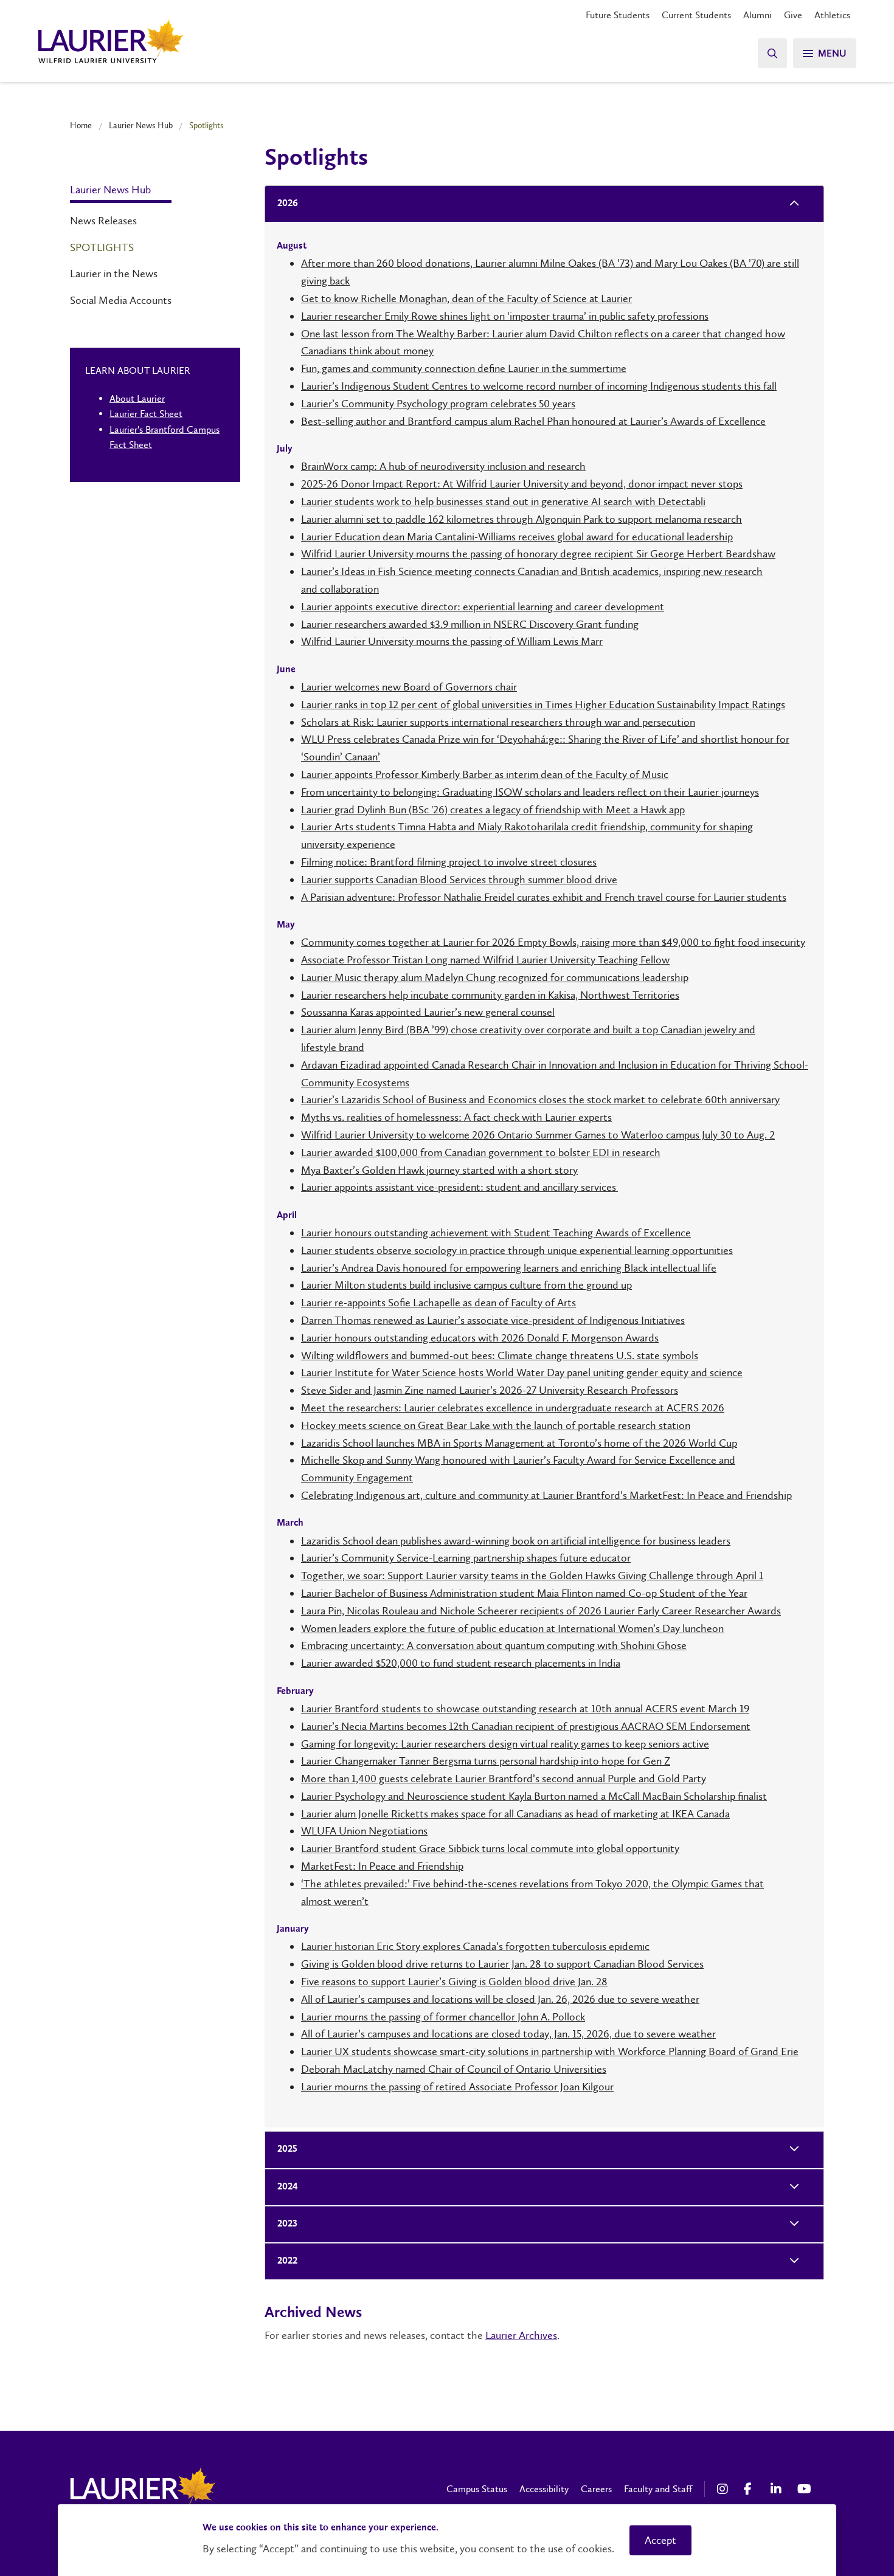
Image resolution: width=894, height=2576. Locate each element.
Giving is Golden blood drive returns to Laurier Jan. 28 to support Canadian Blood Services (502, 1964)
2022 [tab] (287, 2261)
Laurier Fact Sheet (146, 414)
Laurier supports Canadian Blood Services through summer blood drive (459, 880)
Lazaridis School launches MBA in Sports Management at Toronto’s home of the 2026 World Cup (519, 1443)
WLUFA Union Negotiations (364, 1831)
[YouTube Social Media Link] (805, 2489)
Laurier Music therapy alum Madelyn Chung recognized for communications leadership (495, 977)
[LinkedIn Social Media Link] (778, 2489)
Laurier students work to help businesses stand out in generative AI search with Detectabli (503, 501)
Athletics (832, 15)
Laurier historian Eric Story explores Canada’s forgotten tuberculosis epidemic (475, 1946)
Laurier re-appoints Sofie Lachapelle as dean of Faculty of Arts (438, 1303)
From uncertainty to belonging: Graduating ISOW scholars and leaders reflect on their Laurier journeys (530, 792)
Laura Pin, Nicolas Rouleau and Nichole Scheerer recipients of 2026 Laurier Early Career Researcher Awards (541, 1611)
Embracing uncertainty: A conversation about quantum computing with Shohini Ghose (494, 1645)
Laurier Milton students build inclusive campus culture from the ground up (466, 1285)
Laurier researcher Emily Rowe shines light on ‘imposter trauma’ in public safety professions (505, 316)
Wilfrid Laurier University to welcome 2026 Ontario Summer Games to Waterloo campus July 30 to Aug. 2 (538, 1135)
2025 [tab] (287, 2149)
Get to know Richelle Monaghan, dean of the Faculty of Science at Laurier (466, 298)
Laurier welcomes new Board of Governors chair (409, 687)
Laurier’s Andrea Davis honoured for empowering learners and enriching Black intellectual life (509, 1268)
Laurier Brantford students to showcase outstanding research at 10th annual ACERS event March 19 (525, 1709)
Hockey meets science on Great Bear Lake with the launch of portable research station (496, 1425)
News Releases (103, 221)
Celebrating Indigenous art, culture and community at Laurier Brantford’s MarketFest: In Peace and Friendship (546, 1495)
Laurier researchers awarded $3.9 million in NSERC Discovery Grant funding (470, 624)
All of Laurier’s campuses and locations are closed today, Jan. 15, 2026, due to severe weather (508, 2034)
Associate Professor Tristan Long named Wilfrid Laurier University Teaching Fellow (485, 960)
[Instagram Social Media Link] (724, 2489)
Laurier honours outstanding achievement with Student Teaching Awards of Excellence (496, 1233)
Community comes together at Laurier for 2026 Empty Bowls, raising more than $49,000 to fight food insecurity (553, 942)
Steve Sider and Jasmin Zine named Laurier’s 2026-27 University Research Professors (490, 1390)
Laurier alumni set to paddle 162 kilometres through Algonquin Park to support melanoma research (521, 519)
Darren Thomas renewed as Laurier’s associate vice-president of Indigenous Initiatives (493, 1320)
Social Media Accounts (121, 300)
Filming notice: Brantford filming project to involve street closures (449, 862)
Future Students (618, 15)
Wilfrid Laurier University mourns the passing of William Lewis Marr (452, 641)
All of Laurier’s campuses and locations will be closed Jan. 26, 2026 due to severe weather (500, 1999)
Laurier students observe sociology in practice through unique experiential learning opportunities (517, 1250)
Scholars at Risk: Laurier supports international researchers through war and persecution (498, 722)
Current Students (696, 15)
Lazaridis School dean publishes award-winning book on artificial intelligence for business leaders (516, 1541)
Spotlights (102, 247)
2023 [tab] (287, 2224)
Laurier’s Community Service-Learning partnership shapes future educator (466, 1558)
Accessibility (544, 2489)
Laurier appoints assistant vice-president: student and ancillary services (459, 1187)
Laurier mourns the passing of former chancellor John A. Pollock (443, 2017)
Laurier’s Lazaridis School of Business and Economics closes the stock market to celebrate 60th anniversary (540, 1100)
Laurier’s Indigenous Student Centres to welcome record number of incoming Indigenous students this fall (539, 386)
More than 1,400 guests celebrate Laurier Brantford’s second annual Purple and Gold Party (504, 1779)
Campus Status (477, 2489)
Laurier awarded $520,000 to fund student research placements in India (461, 1663)
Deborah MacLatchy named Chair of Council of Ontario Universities (454, 2069)
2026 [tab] (288, 204)
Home (81, 125)
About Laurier (137, 398)
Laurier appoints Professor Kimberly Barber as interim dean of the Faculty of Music (485, 774)
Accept (660, 2540)
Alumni (757, 15)
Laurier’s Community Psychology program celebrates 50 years (438, 404)
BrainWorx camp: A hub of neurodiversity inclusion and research (443, 466)
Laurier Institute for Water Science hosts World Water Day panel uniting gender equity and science (522, 1372)
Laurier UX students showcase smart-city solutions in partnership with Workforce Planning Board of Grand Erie (550, 2051)
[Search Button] (772, 53)
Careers (596, 2489)
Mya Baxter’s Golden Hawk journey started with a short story (439, 1170)
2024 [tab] (288, 2187)
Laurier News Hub (141, 125)
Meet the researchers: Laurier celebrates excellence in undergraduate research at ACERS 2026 (513, 1408)
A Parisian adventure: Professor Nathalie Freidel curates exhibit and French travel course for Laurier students (544, 897)
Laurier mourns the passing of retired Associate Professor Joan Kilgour (457, 2087)
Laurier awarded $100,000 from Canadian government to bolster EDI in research (481, 1152)
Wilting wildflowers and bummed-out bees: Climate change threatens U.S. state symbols (500, 1355)
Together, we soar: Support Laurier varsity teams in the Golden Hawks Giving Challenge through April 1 (532, 1576)
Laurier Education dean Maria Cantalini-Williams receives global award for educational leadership (517, 537)
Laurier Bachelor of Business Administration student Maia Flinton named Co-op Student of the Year (524, 1593)
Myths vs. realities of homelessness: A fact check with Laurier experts (456, 1117)
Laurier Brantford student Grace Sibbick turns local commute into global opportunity (490, 1848)
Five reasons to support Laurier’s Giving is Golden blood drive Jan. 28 (454, 1982)
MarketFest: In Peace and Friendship (382, 1866)
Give (793, 15)
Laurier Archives (521, 2335)
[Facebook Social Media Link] (751, 2489)
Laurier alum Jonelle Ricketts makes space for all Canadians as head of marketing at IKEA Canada (515, 1814)
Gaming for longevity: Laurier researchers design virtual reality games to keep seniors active (505, 1744)
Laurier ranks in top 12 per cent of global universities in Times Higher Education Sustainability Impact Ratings (543, 704)
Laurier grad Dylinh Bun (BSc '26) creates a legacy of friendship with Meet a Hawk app (493, 810)
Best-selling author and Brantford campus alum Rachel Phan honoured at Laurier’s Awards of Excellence (533, 421)
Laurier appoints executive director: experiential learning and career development (483, 607)
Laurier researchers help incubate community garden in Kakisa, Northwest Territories (490, 995)
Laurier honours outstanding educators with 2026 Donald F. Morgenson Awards (480, 1338)
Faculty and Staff (658, 2489)
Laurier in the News (114, 274)
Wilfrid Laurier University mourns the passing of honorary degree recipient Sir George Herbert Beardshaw (538, 554)
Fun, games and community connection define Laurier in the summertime (464, 368)
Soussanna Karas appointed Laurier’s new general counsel (428, 1012)
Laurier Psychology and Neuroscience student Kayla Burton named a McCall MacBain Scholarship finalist (534, 1796)
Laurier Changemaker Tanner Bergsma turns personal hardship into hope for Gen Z (486, 1761)
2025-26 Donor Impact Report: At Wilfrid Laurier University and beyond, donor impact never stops (522, 484)
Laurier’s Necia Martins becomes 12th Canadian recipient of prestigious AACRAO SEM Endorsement (526, 1726)
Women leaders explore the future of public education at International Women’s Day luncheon (512, 1628)
